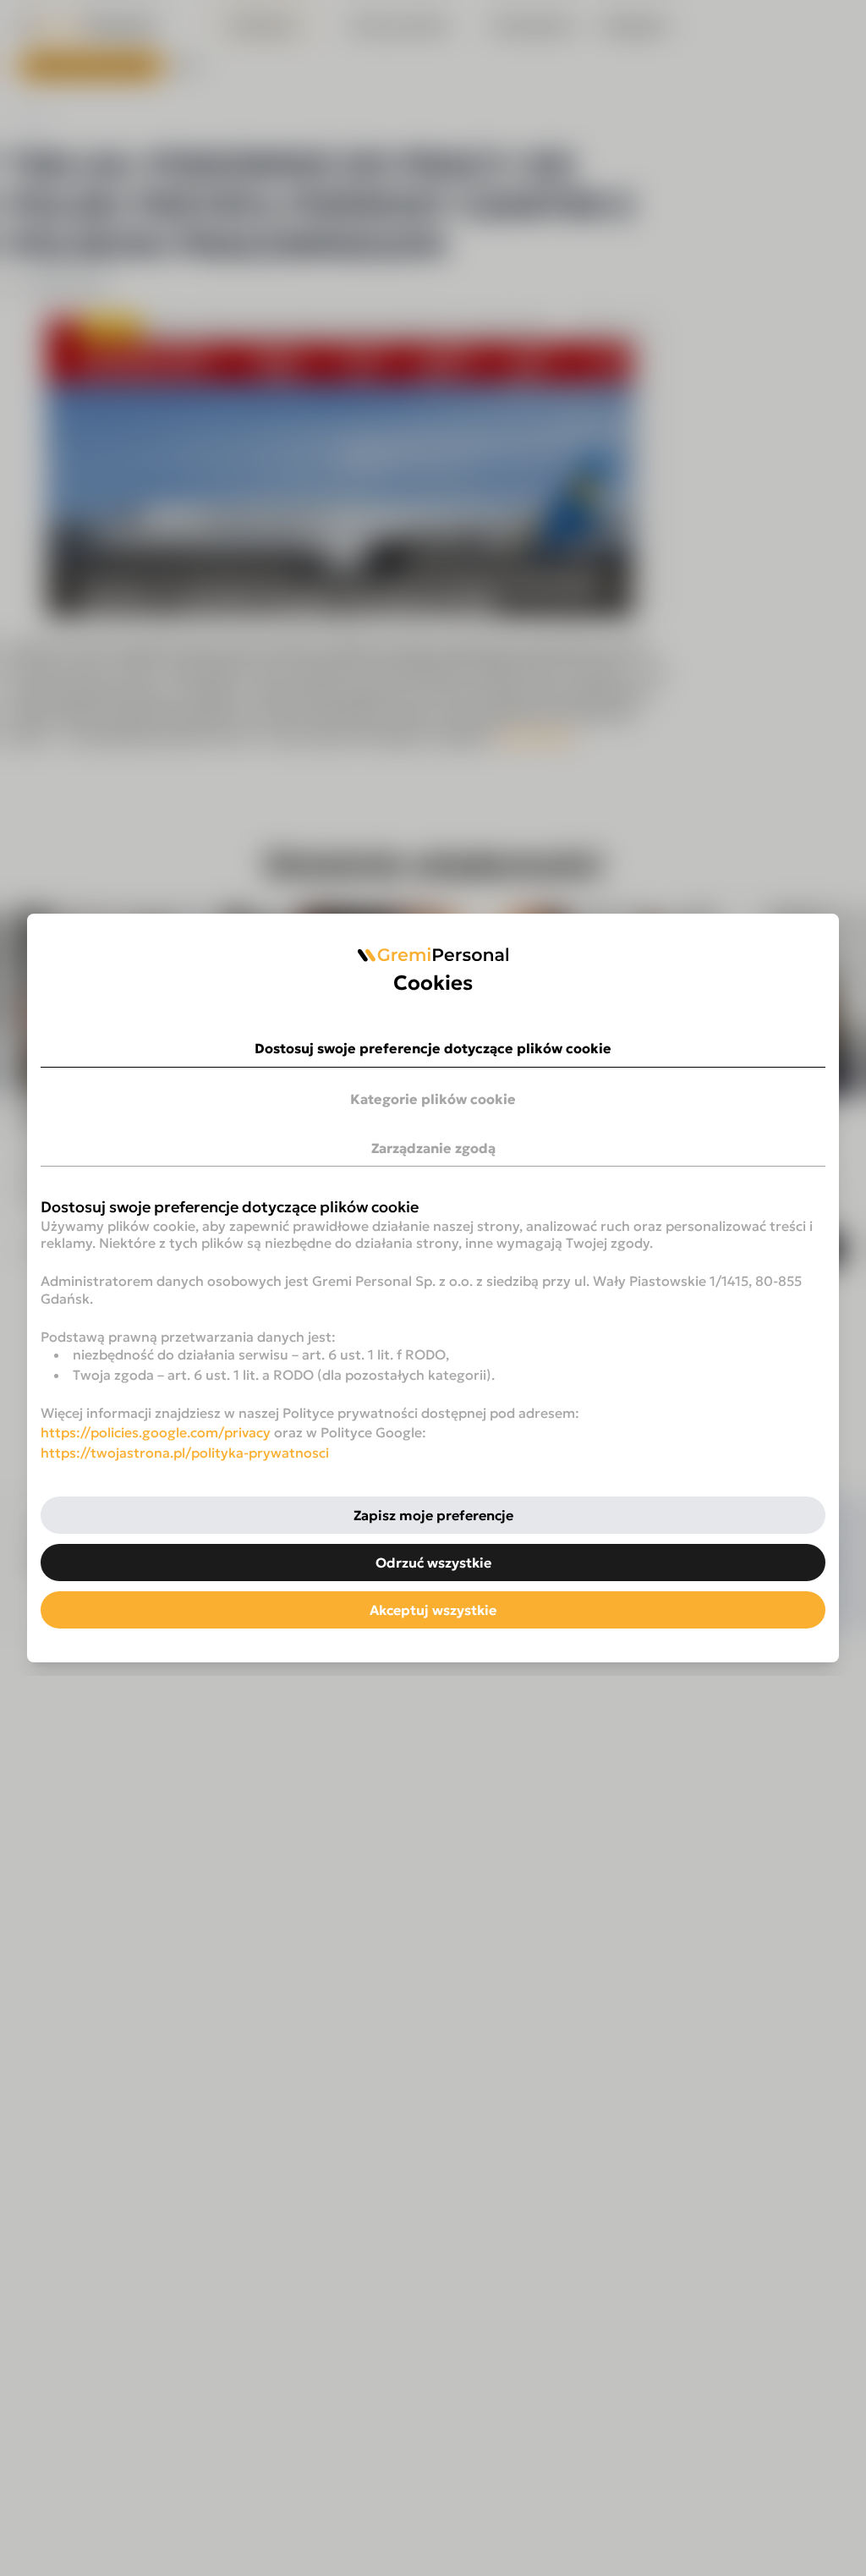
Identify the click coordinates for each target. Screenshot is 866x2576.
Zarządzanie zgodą (433, 1148)
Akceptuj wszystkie (433, 1610)
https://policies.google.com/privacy (156, 1432)
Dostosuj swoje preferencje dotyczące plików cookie (433, 1048)
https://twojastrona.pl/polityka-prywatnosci (185, 1453)
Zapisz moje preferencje (433, 1515)
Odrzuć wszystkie (433, 1563)
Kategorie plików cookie (433, 1099)
